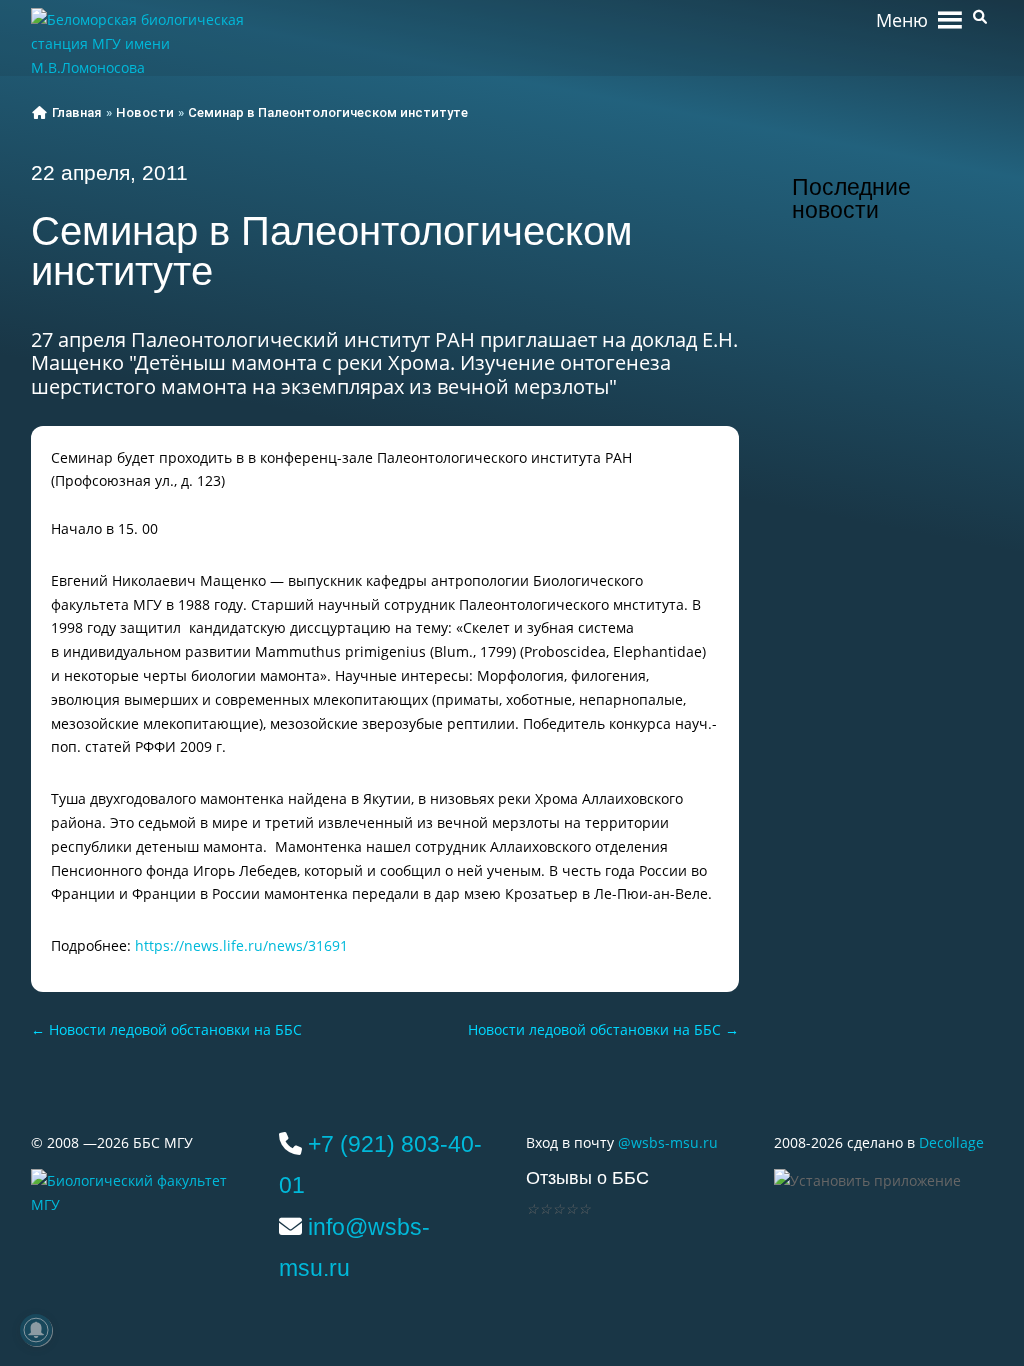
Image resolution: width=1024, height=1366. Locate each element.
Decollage (951, 1142)
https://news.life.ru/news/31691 (241, 945)
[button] (902, 10)
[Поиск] (980, 10)
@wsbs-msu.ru (668, 1142)
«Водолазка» (875, 885)
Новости (145, 112)
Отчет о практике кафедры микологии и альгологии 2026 (892, 435)
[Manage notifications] (36, 1330)
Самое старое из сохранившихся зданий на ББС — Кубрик (892, 704)
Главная (76, 112)
